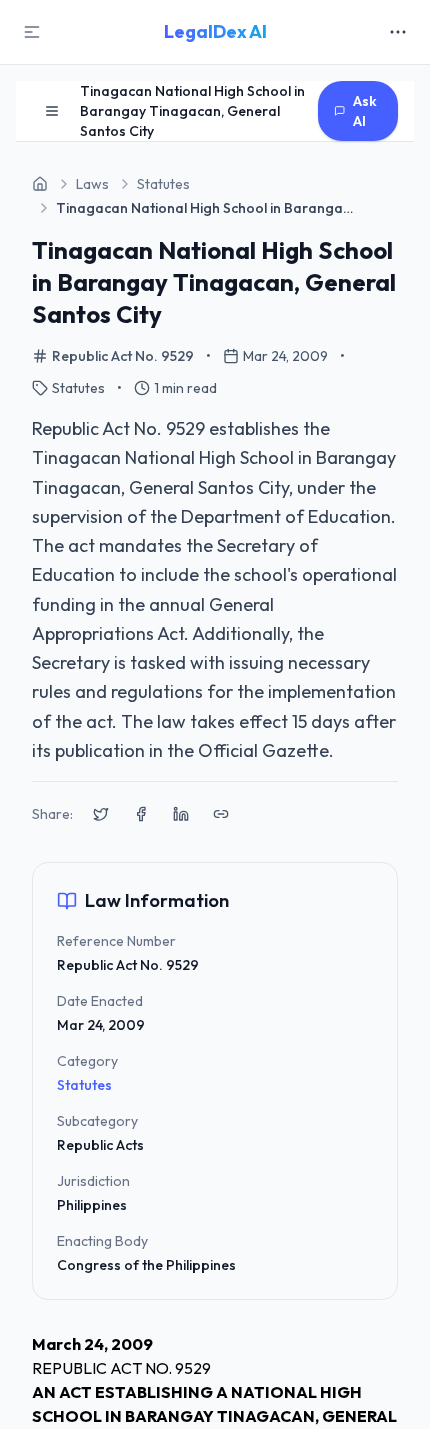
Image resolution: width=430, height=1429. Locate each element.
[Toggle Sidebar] (32, 32)
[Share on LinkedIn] (181, 814)
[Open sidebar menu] (52, 111)
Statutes (84, 1085)
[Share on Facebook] (141, 814)
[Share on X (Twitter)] (101, 814)
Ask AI (365, 111)
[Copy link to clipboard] (221, 814)
